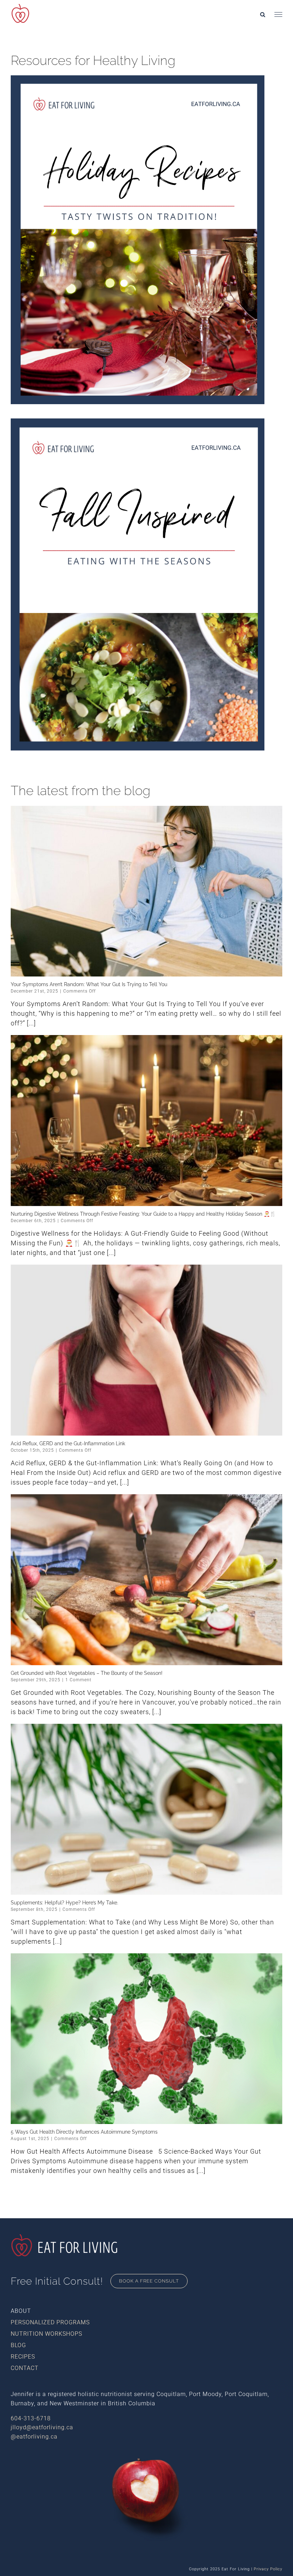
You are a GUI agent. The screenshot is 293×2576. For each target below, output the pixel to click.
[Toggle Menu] (278, 15)
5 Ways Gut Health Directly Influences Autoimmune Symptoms (84, 2132)
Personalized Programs (50, 2322)
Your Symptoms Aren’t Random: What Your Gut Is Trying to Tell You (89, 984)
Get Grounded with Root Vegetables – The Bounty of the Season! (87, 1673)
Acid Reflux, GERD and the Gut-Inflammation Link (68, 1443)
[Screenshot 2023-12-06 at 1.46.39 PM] (138, 78)
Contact (25, 2368)
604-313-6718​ (31, 2418)
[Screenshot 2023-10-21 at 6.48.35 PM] (138, 421)
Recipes (23, 2357)
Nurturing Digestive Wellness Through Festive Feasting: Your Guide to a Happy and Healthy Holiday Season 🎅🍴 (143, 1214)
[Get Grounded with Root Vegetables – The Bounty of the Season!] (146, 1580)
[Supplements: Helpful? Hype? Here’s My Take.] (146, 1809)
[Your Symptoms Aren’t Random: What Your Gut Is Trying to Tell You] (146, 891)
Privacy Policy (268, 2569)
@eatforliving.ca (34, 2437)
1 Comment (78, 1680)
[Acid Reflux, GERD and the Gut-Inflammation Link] (146, 1350)
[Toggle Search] (263, 14)
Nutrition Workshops (46, 2334)
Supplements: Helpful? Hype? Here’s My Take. (64, 1903)
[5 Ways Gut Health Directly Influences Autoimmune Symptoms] (146, 2039)
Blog (18, 2345)
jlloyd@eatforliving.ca (42, 2427)
